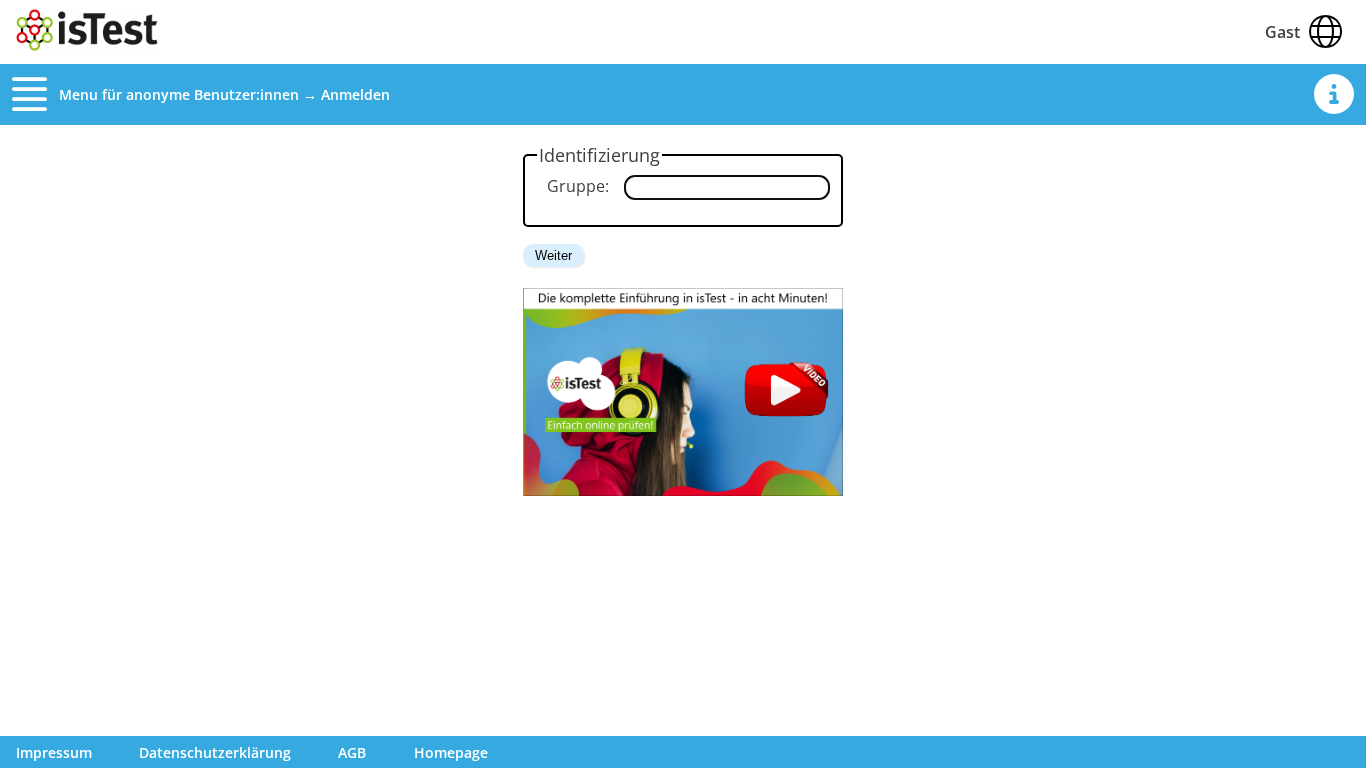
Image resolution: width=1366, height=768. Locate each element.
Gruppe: (578, 186)
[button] (35, 94)
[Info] (1334, 94)
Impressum (54, 752)
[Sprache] (1325, 31)
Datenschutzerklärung (215, 752)
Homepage (451, 752)
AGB (352, 752)
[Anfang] (88, 45)
